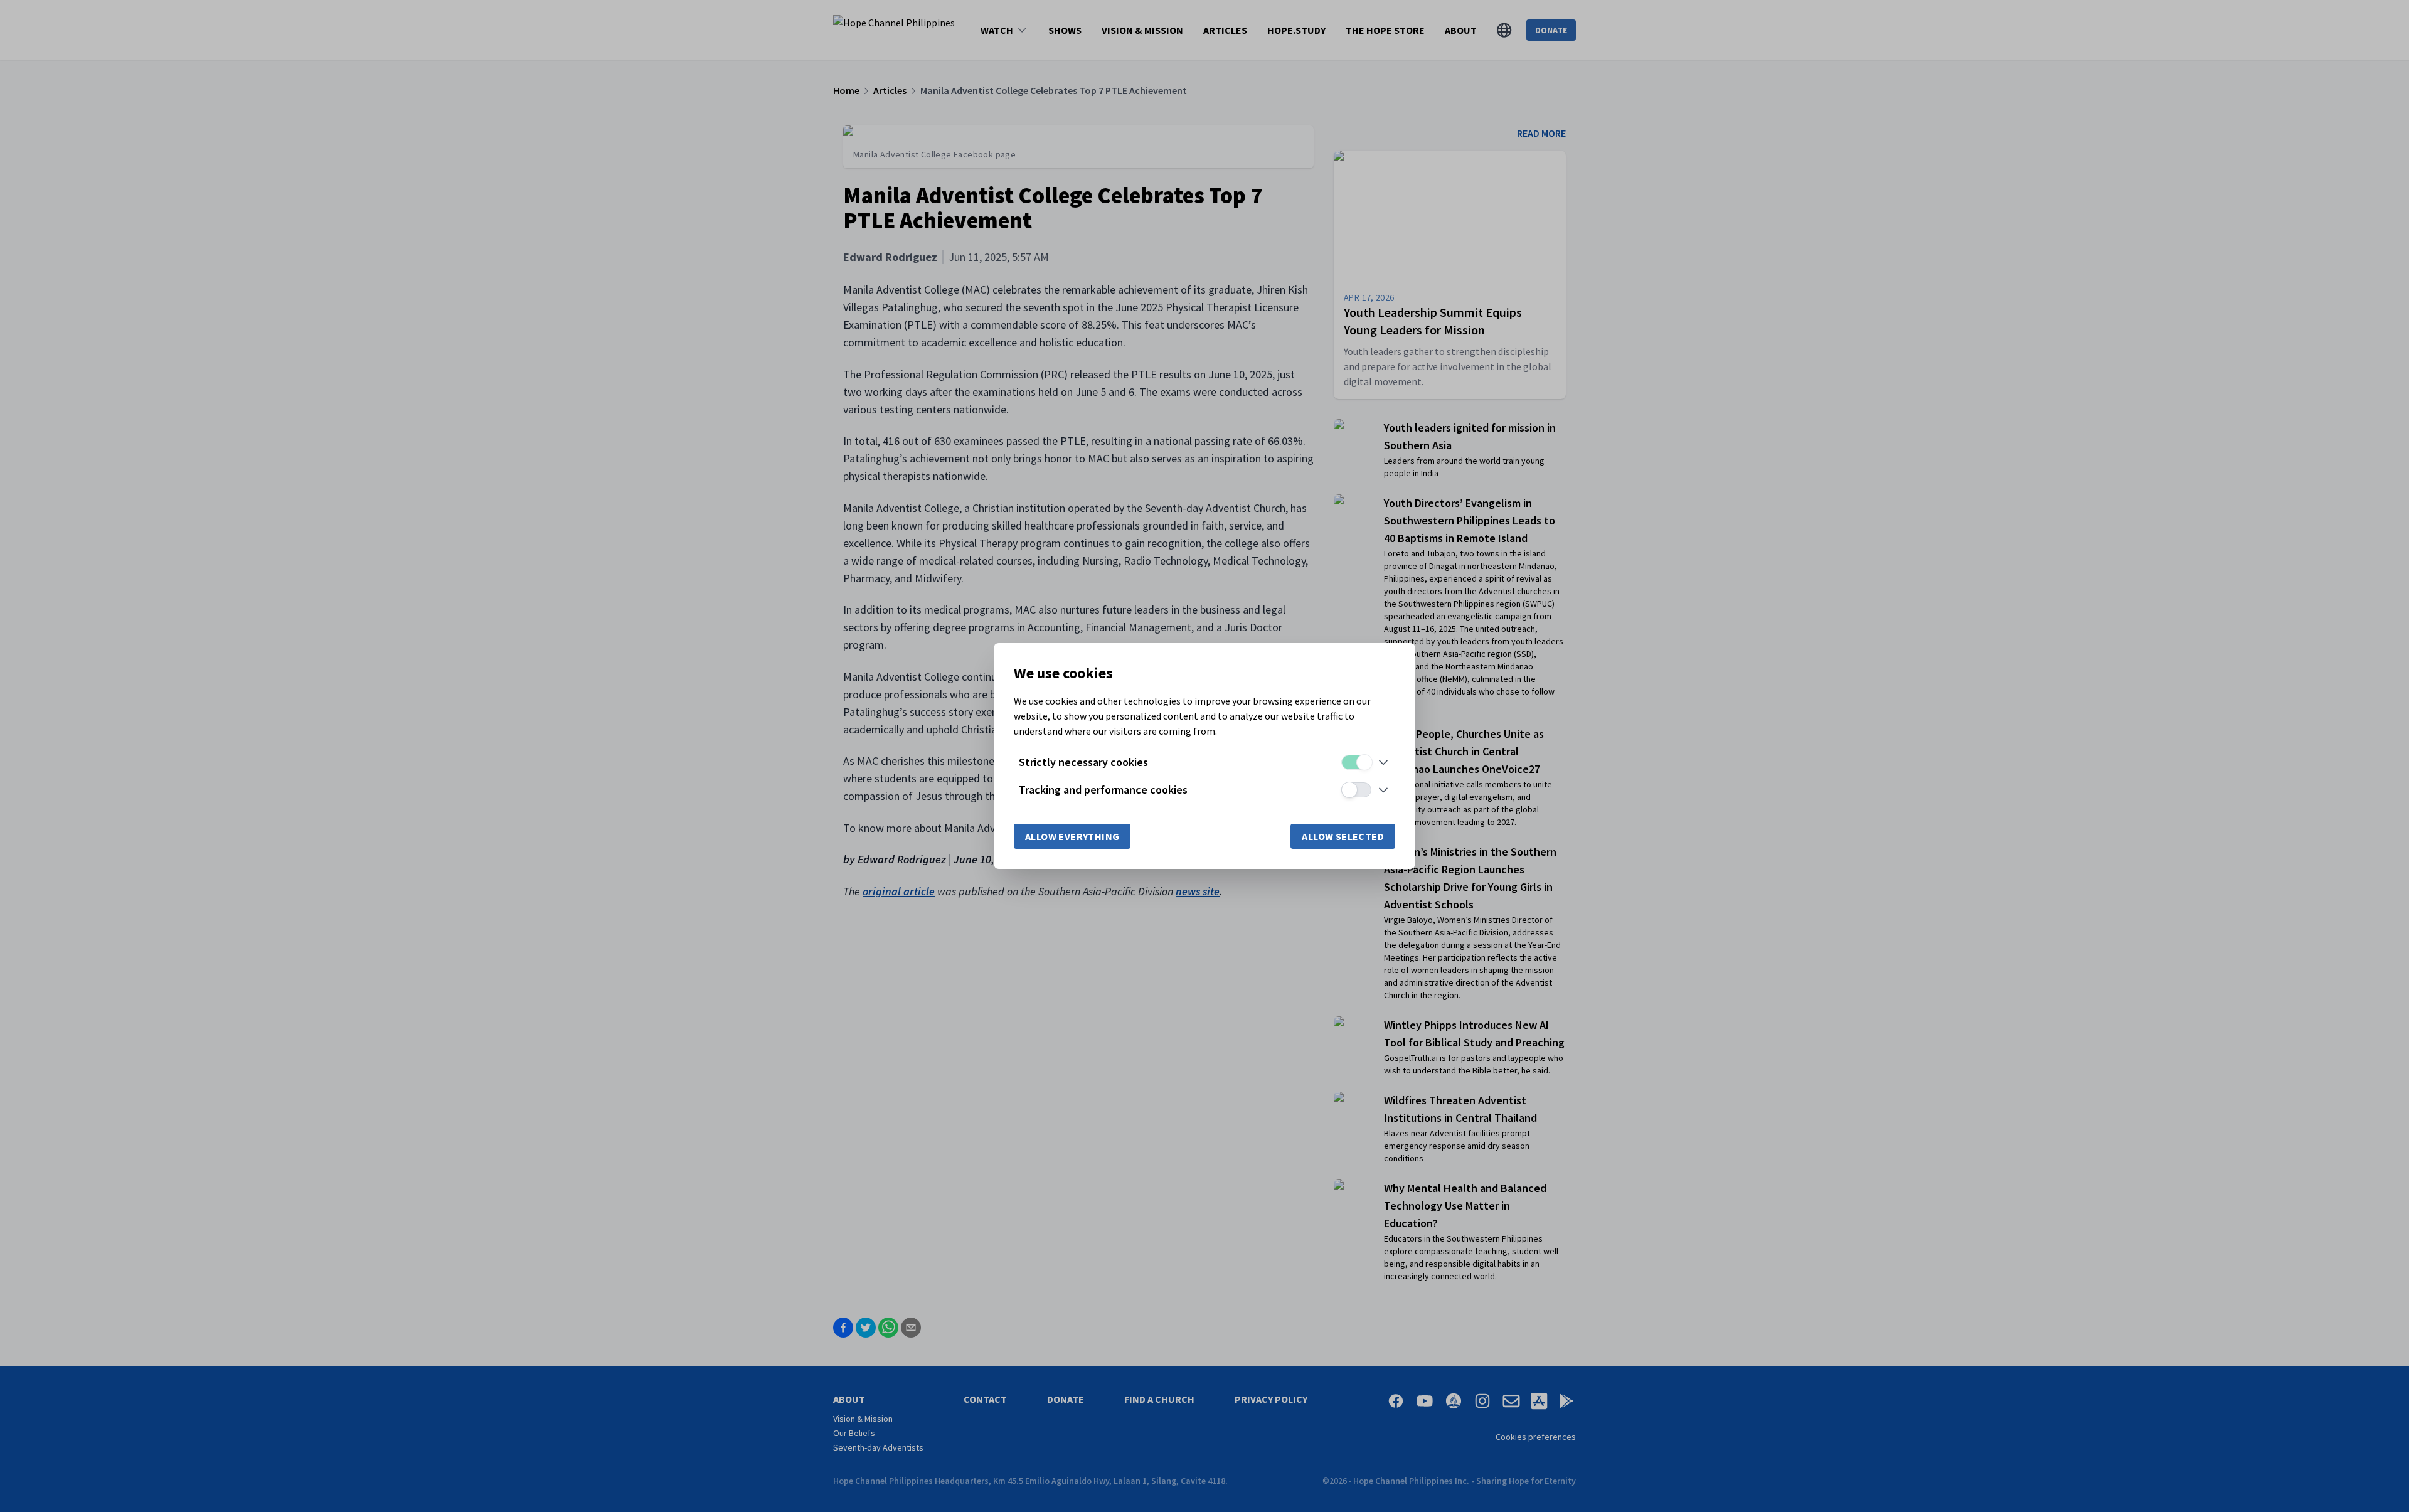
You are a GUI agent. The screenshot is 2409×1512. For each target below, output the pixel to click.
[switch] (1356, 762)
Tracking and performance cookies (1103, 790)
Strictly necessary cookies (1083, 762)
